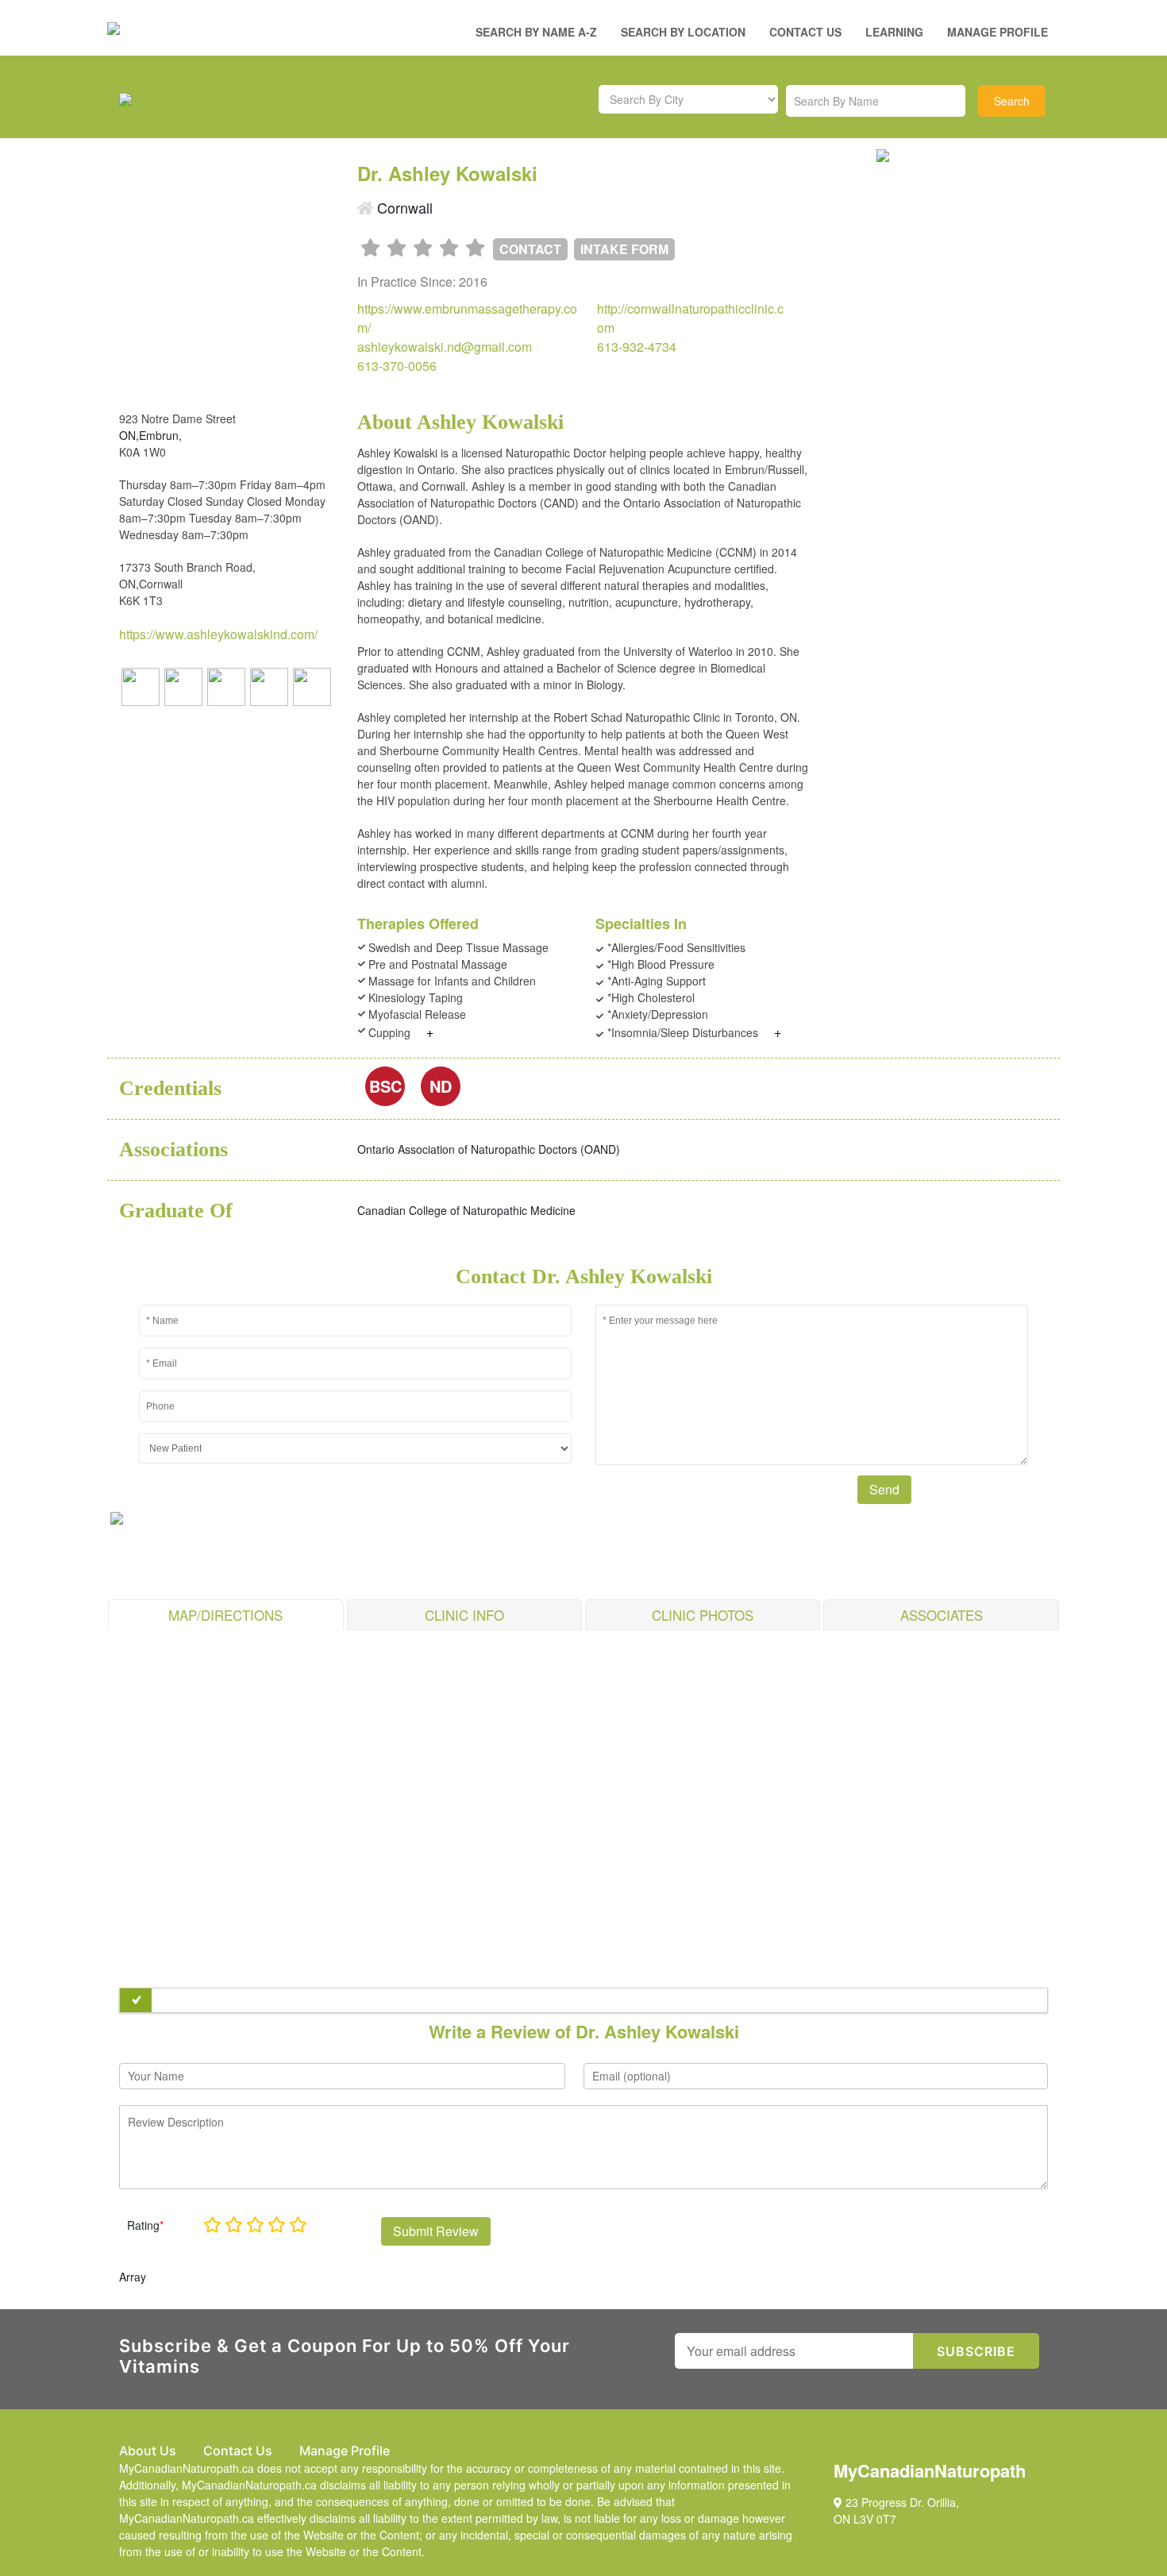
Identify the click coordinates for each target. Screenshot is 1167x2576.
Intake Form (624, 249)
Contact (530, 249)
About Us (148, 2451)
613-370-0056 (397, 366)
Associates (942, 1615)
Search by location (683, 32)
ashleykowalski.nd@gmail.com (445, 347)
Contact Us (805, 32)
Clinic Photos (703, 1615)
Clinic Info (464, 1615)
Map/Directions (225, 1615)
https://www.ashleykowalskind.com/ (218, 634)
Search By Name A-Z (536, 32)
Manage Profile (998, 32)
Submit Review (436, 2231)
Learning (894, 32)
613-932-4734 (637, 347)
